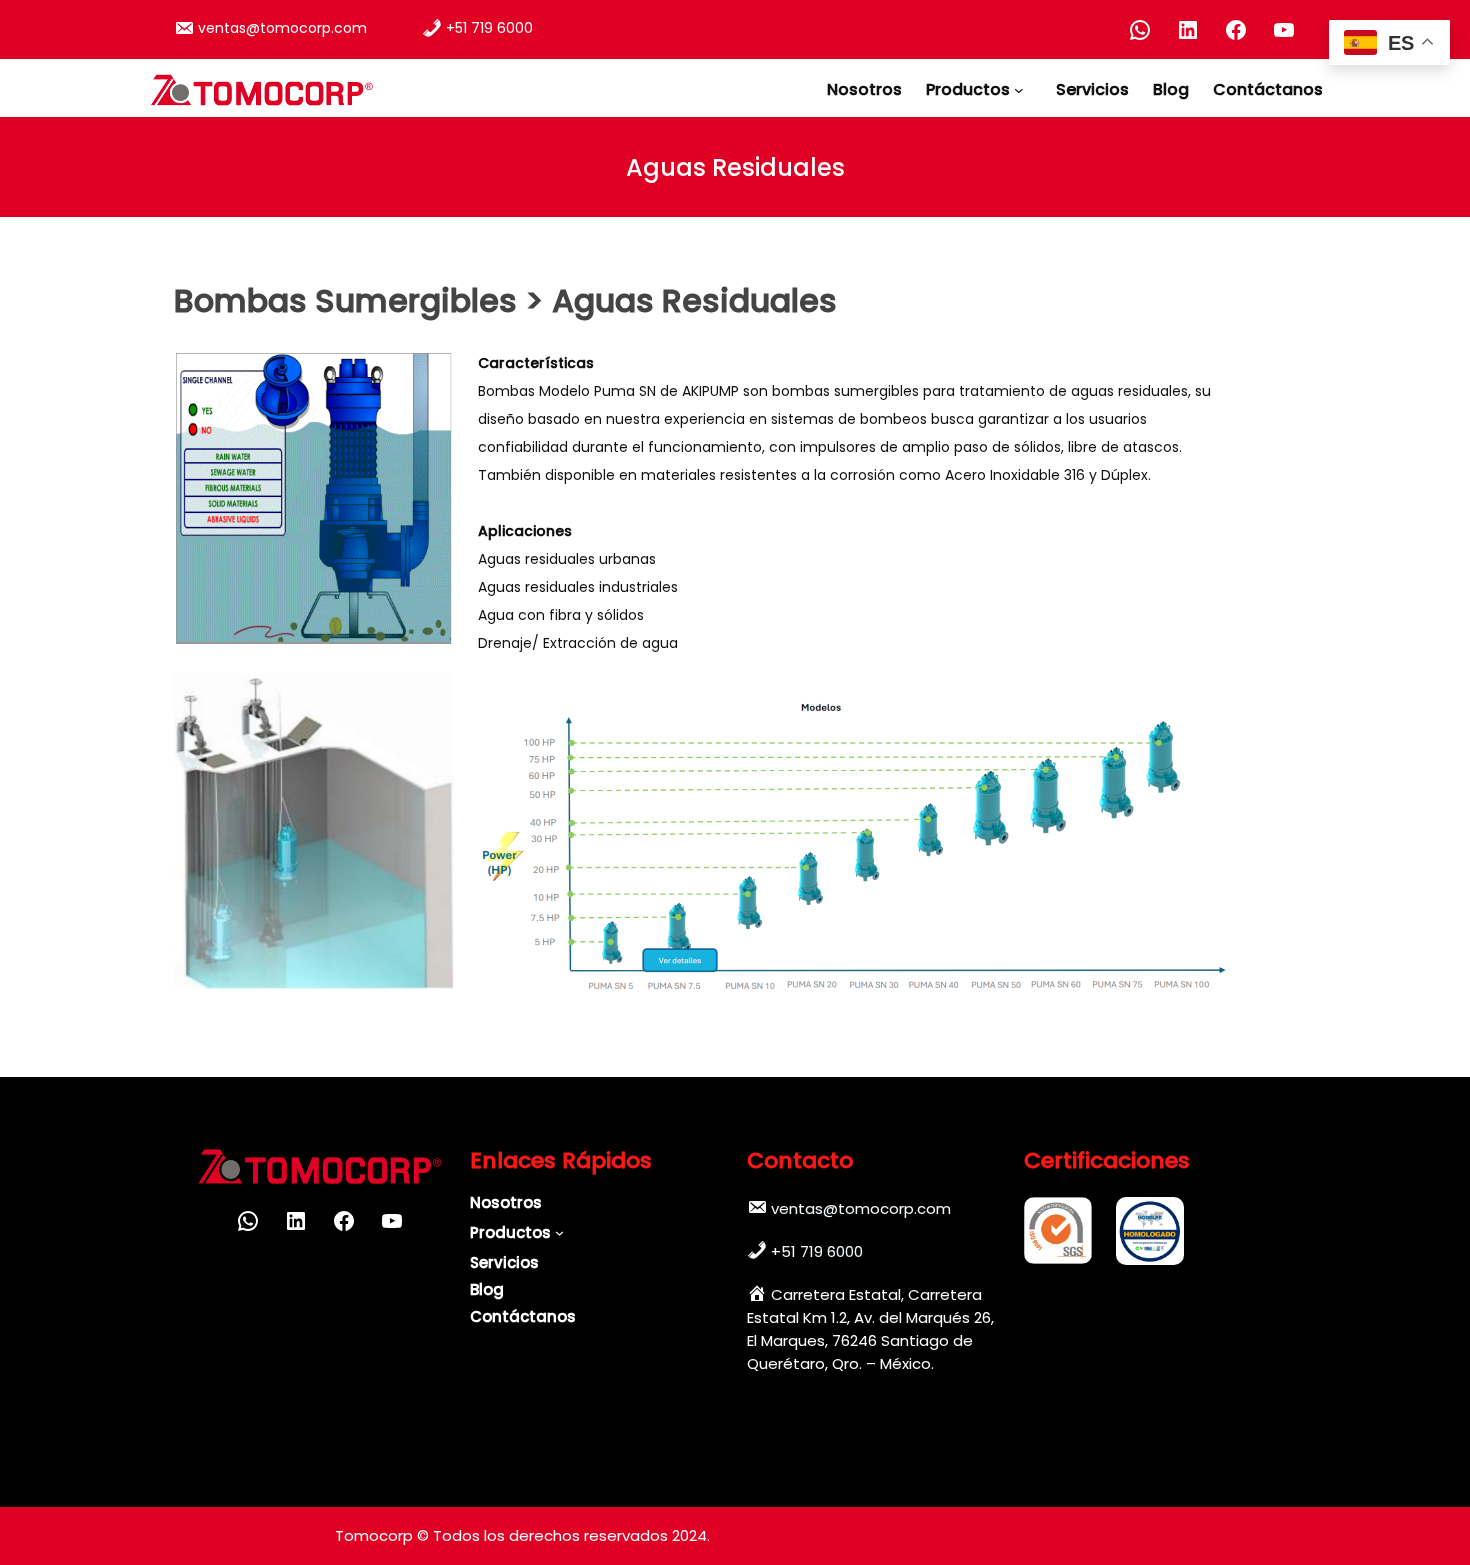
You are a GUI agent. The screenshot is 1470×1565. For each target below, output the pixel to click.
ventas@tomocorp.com (282, 28)
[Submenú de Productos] (1023, 90)
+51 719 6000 (489, 28)
